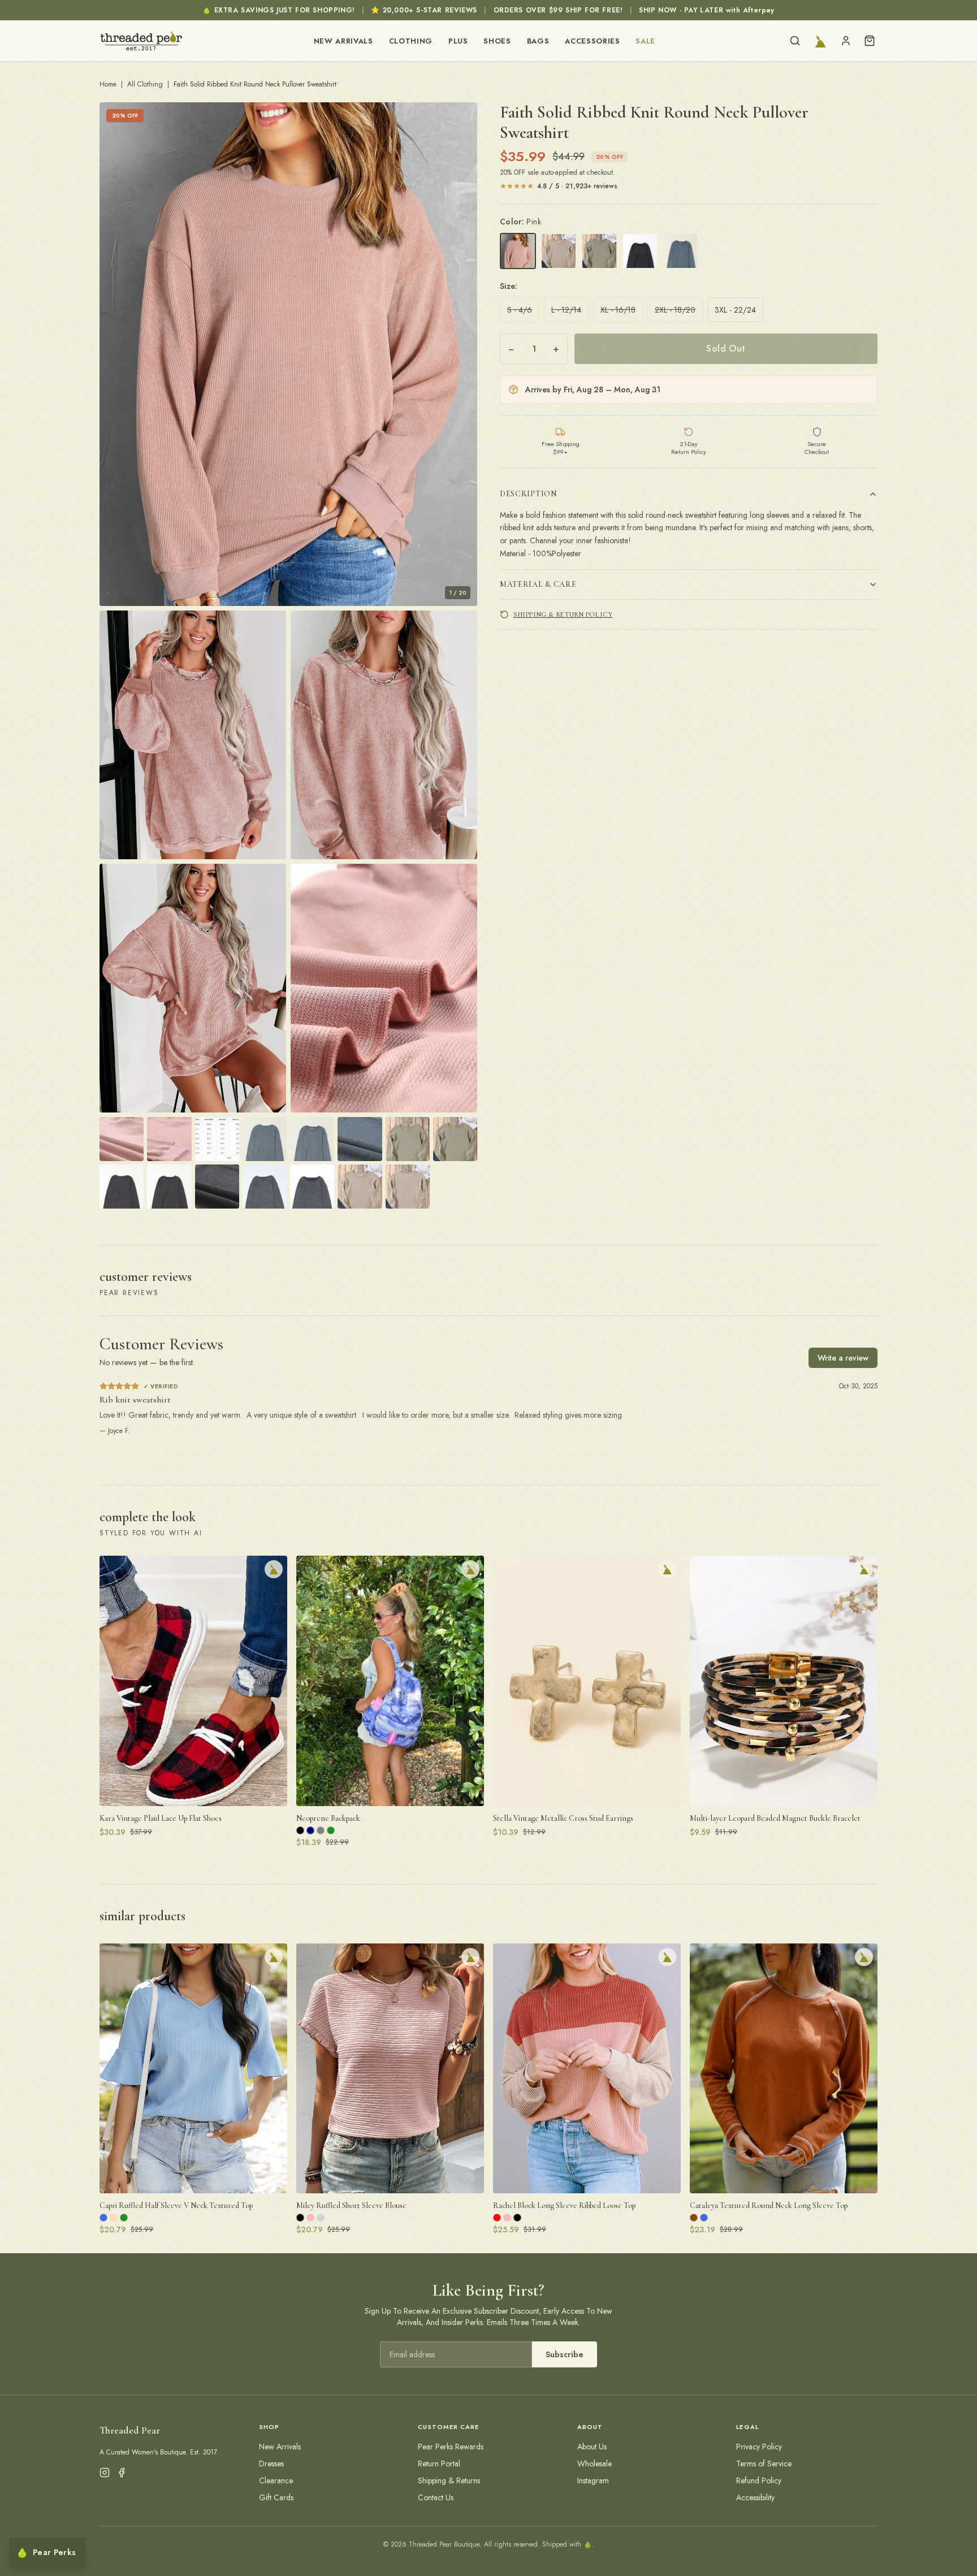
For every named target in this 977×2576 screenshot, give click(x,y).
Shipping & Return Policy (563, 614)
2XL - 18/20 (675, 310)
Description (528, 494)
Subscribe (565, 2354)
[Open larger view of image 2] (193, 735)
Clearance (276, 2480)
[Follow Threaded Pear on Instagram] (105, 2473)
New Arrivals (343, 41)
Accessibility (755, 2497)
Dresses (271, 2464)
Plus (458, 41)
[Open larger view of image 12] (408, 1139)
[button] (288, 354)
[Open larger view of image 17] (265, 1187)
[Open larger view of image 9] (265, 1139)
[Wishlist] (820, 41)
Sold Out (726, 348)
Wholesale (595, 2464)
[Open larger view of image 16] (217, 1187)
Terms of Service (764, 2464)
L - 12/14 (566, 310)
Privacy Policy (759, 2447)
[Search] (795, 41)
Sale (645, 41)
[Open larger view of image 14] (122, 1187)
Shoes (497, 41)
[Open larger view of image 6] (122, 1139)
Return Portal (439, 2464)
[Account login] (846, 41)
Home (108, 84)
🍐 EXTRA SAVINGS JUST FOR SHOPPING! (278, 10)
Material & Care (538, 584)
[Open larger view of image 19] (360, 1187)
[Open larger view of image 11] (360, 1139)
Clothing (411, 41)
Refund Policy (759, 2480)
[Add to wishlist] (274, 1569)
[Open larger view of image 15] (169, 1187)
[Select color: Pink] (518, 251)
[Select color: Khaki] (559, 251)
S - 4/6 (520, 310)
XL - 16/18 (618, 310)
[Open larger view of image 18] (312, 1187)
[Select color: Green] (599, 251)
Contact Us (436, 2497)
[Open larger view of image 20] (408, 1187)
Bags (538, 41)
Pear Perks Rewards (451, 2447)
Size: (509, 286)
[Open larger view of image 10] (312, 1139)
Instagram (593, 2480)
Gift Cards (276, 2497)
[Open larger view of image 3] (384, 735)
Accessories (592, 41)
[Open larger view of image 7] (169, 1139)
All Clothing (145, 84)
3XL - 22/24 (735, 310)
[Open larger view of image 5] (384, 988)
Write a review (843, 1358)
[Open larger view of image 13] (455, 1139)
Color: (520, 222)
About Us (592, 2447)
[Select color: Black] (640, 251)
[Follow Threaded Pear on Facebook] (122, 2473)
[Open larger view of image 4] (193, 988)
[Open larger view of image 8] (217, 1139)
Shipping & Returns (449, 2480)
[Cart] (870, 41)
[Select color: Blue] (681, 251)
